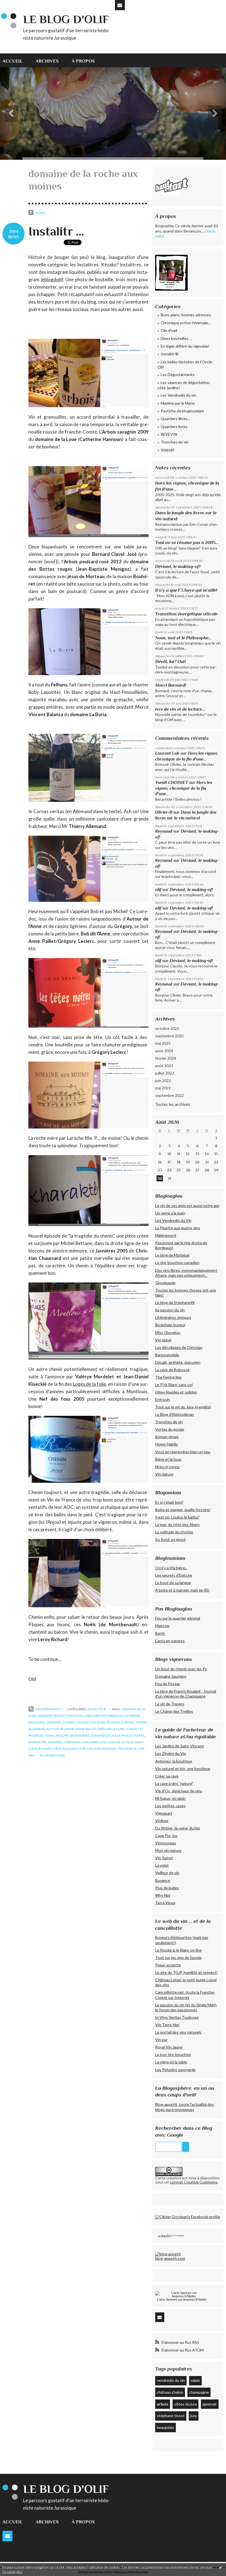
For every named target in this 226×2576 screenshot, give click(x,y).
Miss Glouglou (168, 1332)
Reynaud (164, 831)
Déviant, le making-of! (178, 566)
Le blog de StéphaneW (175, 1302)
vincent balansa (91, 1722)
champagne (199, 2392)
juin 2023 (163, 1080)
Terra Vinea (165, 1903)
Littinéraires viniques (173, 1317)
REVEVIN (169, 434)
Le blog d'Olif (66, 19)
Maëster (162, 1626)
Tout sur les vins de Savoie (178, 1957)
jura (194, 2416)
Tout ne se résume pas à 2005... (187, 542)
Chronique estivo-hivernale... (186, 323)
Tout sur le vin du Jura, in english (183, 1407)
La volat (162, 1865)
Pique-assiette (168, 1965)
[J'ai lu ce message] (220, 2567)
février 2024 (166, 1058)
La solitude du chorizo (174, 1532)
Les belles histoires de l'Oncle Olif (185, 365)
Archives (47, 61)
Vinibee (162, 1821)
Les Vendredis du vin (178, 395)
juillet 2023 (165, 1073)
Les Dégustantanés (178, 374)
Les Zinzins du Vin (171, 1753)
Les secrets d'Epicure (174, 1575)
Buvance (163, 1880)
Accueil (13, 61)
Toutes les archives (173, 1104)
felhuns (113, 1722)
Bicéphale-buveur (170, 1325)
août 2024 (164, 1051)
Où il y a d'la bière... (171, 1568)
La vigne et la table (171, 2062)
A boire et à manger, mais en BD (182, 1590)
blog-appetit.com (170, 2258)
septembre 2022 (169, 1095)
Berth (160, 1633)
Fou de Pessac (168, 1684)
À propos (83, 61)
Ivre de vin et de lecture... (180, 709)
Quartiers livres (174, 427)
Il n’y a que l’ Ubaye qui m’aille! (186, 590)
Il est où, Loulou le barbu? (177, 1517)
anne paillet (86, 1729)
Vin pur (161, 2040)
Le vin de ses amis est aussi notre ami (187, 1206)
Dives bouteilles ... (176, 338)
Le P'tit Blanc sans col (174, 1385)
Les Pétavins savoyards (175, 2070)
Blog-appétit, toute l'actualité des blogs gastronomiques (185, 2107)
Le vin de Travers (170, 1704)
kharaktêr (37, 1742)
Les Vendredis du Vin (173, 1220)
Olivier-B (164, 812)
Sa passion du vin (170, 1310)
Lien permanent (48, 1709)
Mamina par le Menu (178, 403)
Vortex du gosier (170, 1429)
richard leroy (50, 1749)
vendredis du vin (171, 2380)
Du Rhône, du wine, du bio (178, 1828)
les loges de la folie (117, 1742)
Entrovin (163, 1399)
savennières (80, 1735)
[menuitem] (16, 60)
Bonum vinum (167, 1437)
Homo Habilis (167, 1444)
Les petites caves (170, 1806)
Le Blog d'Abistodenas (175, 1414)
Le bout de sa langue (173, 1583)
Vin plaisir (163, 1340)
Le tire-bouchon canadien (177, 1263)
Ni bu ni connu (167, 1467)
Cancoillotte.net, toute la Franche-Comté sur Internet (185, 1995)
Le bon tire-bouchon (173, 2054)
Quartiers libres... (175, 419)
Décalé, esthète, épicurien (178, 1362)
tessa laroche (56, 1735)
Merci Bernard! (171, 685)
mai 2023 (163, 1088)
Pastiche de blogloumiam (182, 411)
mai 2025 (163, 1043)
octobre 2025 (167, 1028)
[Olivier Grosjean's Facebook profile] (188, 2217)
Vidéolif (167, 450)
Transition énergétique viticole (186, 614)
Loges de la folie (89, 1384)
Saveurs (172, 2299)
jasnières (55, 1742)
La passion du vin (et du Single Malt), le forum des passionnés (186, 2007)
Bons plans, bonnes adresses (186, 315)
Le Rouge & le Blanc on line (178, 1950)
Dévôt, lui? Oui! (170, 661)
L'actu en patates (170, 1641)
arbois (163, 2404)
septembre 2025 (169, 1036)
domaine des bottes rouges (60, 1716)
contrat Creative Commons (194, 2182)
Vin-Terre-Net (167, 2025)
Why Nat (163, 1895)
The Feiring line (168, 1377)
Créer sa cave (167, 1776)
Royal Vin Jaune (169, 2047)
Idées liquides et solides (176, 1392)
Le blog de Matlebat (172, 1255)
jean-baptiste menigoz (103, 1716)
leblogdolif (52, 279)
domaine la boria (61, 1722)
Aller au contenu (17, 4)
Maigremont (166, 1235)
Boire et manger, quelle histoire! (183, 1510)
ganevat (210, 2404)
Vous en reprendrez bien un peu (183, 1452)
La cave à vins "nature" (174, 1783)
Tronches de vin (175, 442)
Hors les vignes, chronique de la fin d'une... (184, 788)
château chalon (170, 2392)
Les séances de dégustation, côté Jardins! (184, 385)
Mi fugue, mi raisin (170, 1798)
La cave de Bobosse (172, 1370)
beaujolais (166, 2427)
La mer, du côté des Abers (177, 1524)
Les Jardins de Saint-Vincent (180, 1746)
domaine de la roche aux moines (118, 1735)
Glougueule (165, 1283)
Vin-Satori (164, 1858)
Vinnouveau (166, 1843)
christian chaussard (82, 1742)
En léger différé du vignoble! (185, 346)
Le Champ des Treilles (174, 1711)
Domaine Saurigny (171, 1676)
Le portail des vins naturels (178, 2032)
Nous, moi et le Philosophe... (183, 638)
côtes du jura (185, 2404)
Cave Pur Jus (166, 1835)
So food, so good (170, 1539)
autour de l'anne (60, 1729)
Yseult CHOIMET (172, 782)
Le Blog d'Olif (165, 2236)
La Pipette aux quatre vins (178, 1228)
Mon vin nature (168, 1850)
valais (195, 2380)
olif (158, 890)
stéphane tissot (171, 2416)
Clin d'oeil (169, 330)
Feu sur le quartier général (178, 1618)
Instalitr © (97, 1709)
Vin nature (164, 1474)
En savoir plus (13, 2572)
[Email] (120, 5)
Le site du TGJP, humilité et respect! (186, 1972)
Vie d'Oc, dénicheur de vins (179, 1791)
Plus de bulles (167, 1888)
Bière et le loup (168, 1459)
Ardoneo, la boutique (174, 1761)
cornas (127, 1722)
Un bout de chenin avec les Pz (181, 1669)
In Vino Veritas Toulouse (177, 2017)
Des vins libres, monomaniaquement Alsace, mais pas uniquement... (186, 1273)
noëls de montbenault (97, 1749)
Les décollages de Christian (179, 1347)
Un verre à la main (170, 1213)
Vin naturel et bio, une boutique (183, 1769)
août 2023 (164, 1066)
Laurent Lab (167, 753)
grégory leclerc (111, 1729)
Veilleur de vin (167, 1873)
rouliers (70, 1749)
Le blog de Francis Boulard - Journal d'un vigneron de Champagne (186, 1694)
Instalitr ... (56, 231)
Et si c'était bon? (169, 1502)
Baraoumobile (167, 1355)
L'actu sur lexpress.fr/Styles (182, 2299)
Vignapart (164, 1813)
